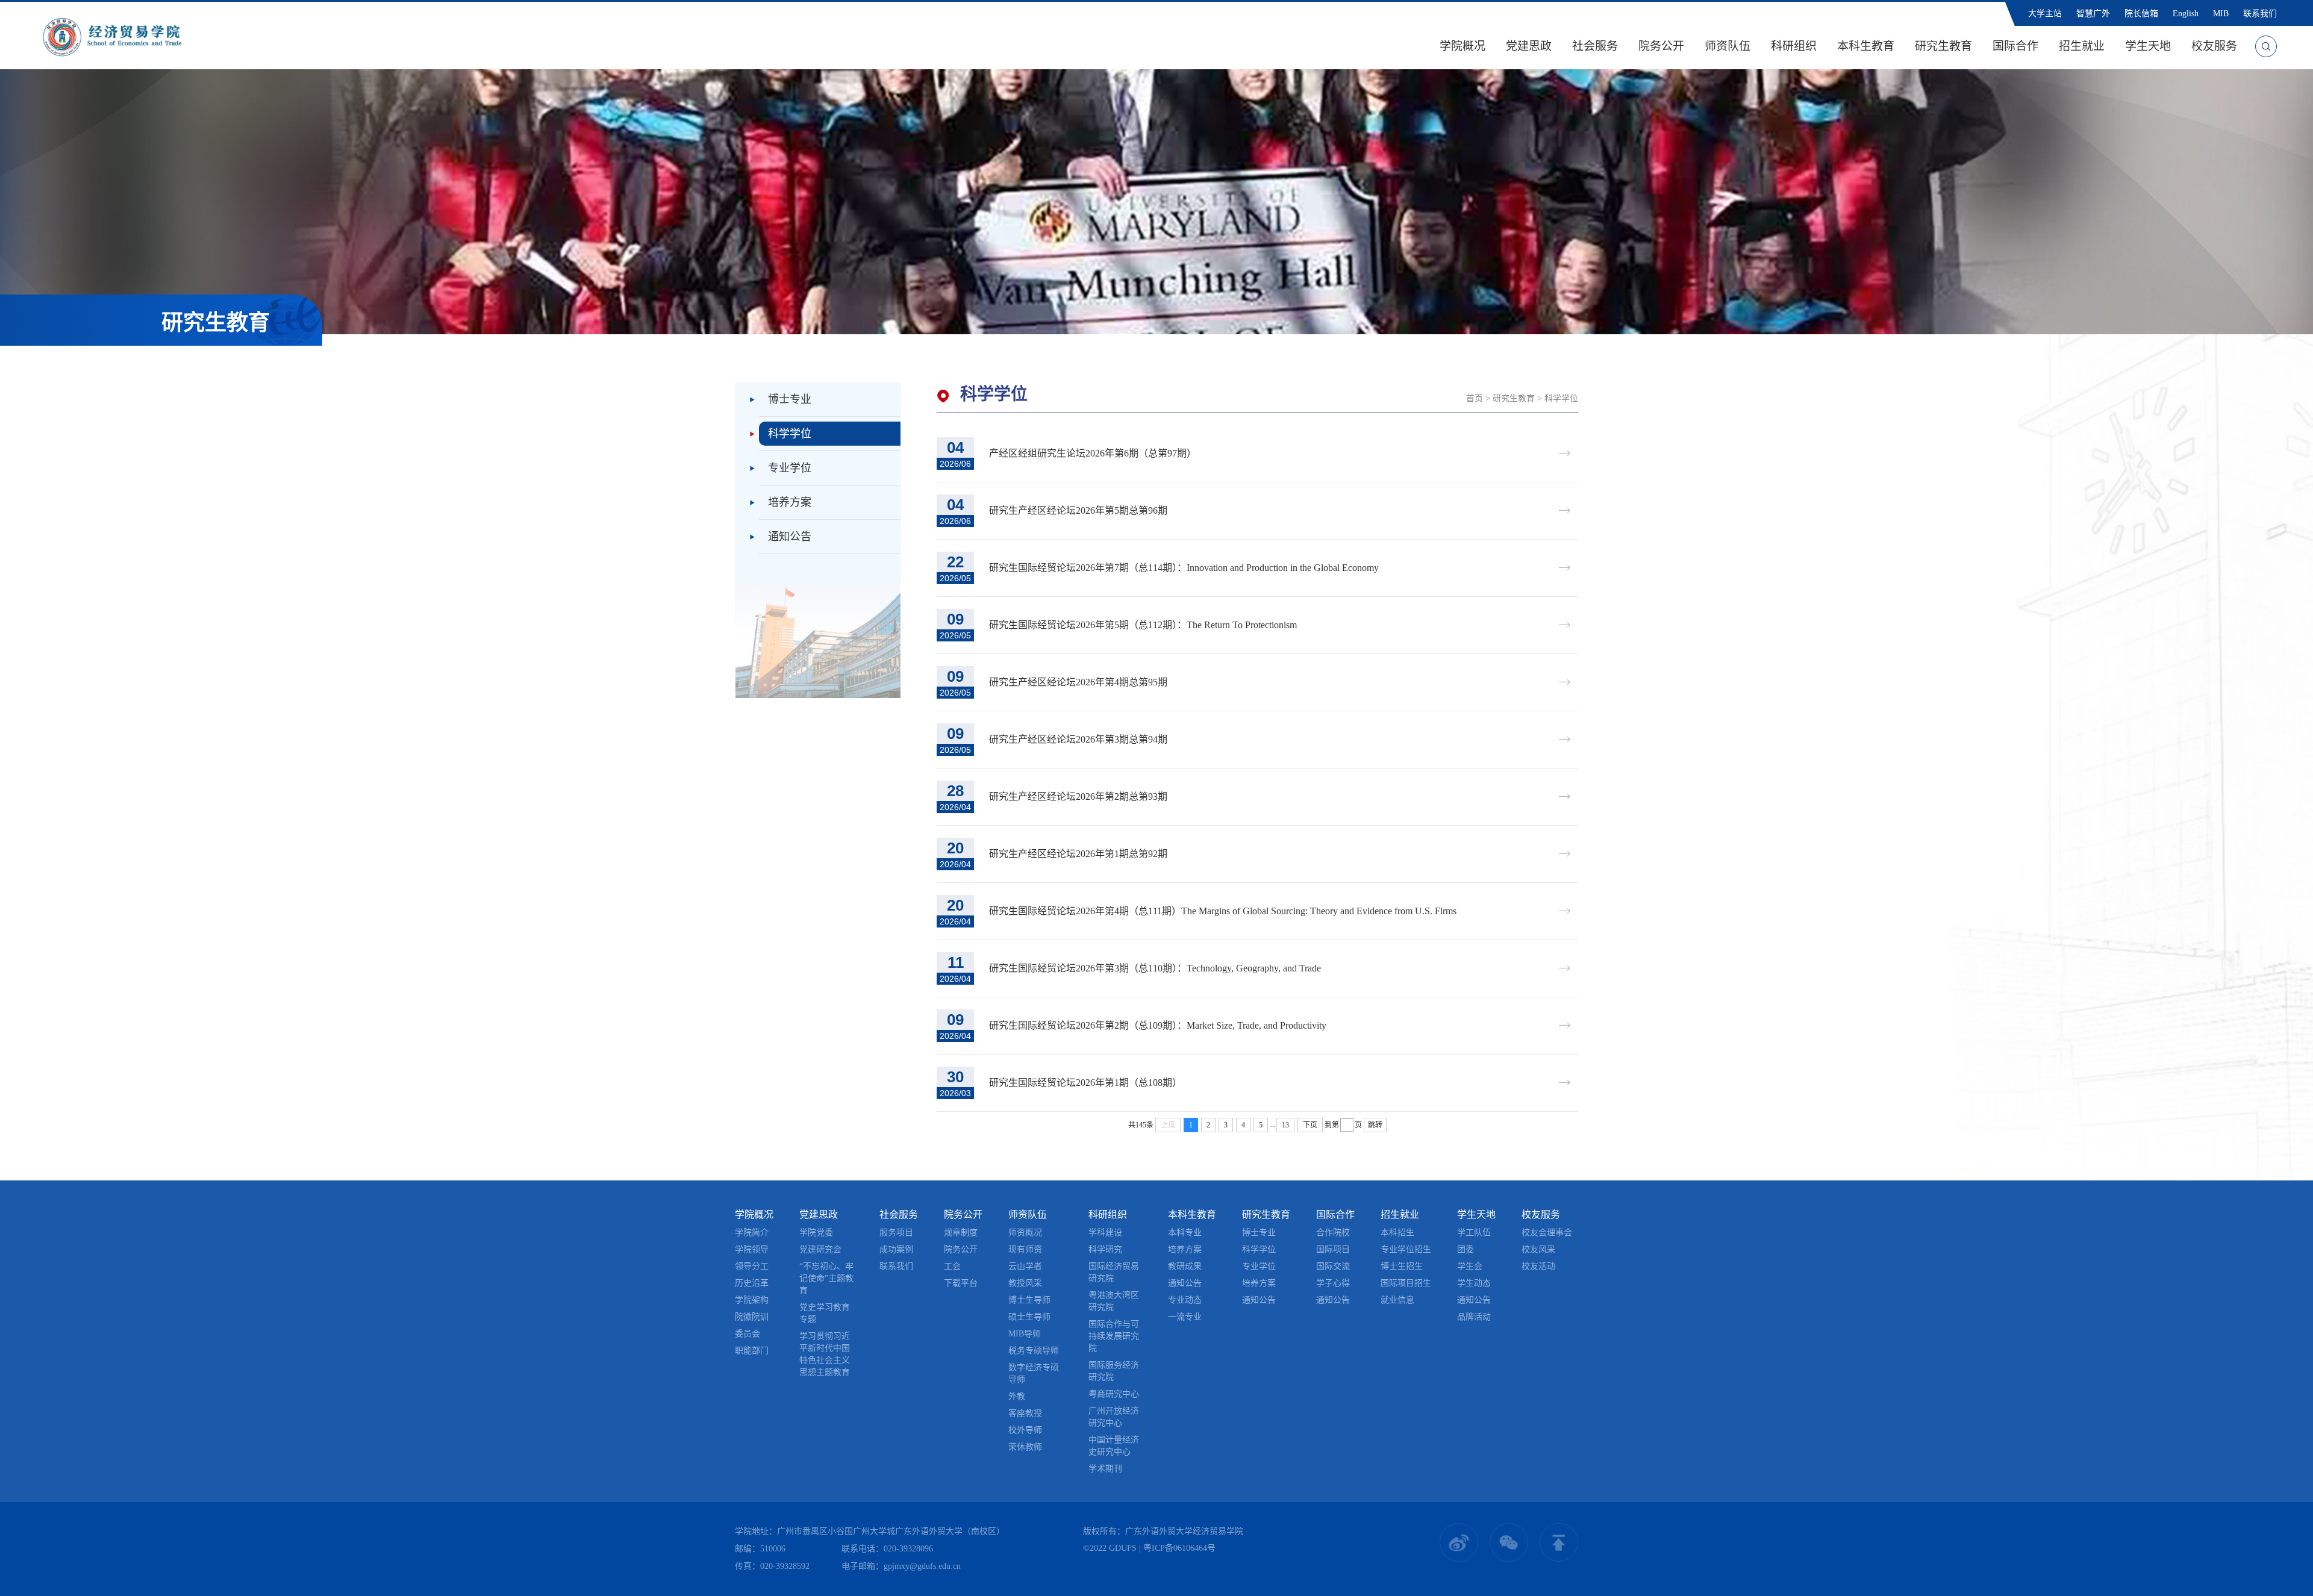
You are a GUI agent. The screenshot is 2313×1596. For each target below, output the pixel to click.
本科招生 (1397, 1233)
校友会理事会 (1547, 1233)
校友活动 (1538, 1266)
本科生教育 (1866, 46)
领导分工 (752, 1266)
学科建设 (1105, 1233)
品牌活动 (1474, 1317)
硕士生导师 (1029, 1317)
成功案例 (896, 1249)
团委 (1466, 1249)
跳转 (1375, 1125)
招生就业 (2082, 46)
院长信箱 (2141, 14)
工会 (952, 1266)
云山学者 (1025, 1266)
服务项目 (896, 1233)
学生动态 (1474, 1283)
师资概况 (1025, 1233)
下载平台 (961, 1283)
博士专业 (790, 399)
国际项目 (1333, 1249)
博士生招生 (1402, 1266)
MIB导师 (1025, 1334)
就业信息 (1397, 1300)
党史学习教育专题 (825, 1313)
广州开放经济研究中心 (1114, 1417)
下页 (1310, 1125)
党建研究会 (820, 1249)
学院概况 (1462, 46)
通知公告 (790, 537)
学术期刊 (1105, 1469)
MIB (2221, 14)
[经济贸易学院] (112, 36)
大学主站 (2045, 14)
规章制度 (961, 1233)
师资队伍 (1728, 46)
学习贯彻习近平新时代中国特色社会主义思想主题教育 (825, 1354)
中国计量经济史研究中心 (1114, 1446)
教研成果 (1185, 1266)
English (2186, 14)
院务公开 (1661, 46)
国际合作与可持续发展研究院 (1114, 1336)
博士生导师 (1029, 1300)
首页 (1475, 398)
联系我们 (2260, 14)
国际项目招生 (1406, 1283)
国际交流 (1333, 1266)
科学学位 (790, 434)
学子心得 (1333, 1283)
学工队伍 (1474, 1233)
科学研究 (1105, 1249)
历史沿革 (752, 1283)
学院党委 (816, 1233)
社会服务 (1595, 46)
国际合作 (2015, 46)
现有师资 (1025, 1249)
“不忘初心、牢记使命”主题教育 (826, 1278)
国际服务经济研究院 (1114, 1371)
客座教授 (1025, 1413)
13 (1285, 1125)
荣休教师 (1025, 1447)
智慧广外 (2093, 14)
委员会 (748, 1334)
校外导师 (1025, 1430)
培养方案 (790, 502)
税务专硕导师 (1034, 1351)
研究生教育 (1943, 46)
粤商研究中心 (1114, 1394)
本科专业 (1185, 1233)
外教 (1017, 1396)
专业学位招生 (1406, 1249)
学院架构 (752, 1300)
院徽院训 (752, 1317)
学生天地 (2148, 46)
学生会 (1470, 1266)
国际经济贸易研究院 (1114, 1272)
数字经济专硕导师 (1034, 1373)
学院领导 (752, 1249)
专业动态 (1185, 1300)
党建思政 (1529, 46)
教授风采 (1025, 1283)
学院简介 (752, 1233)
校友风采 (1538, 1249)
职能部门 (752, 1351)
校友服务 (2214, 46)
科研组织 (1794, 46)
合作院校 (1333, 1233)
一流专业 (1185, 1317)
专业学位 (790, 468)
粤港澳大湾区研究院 (1114, 1301)
